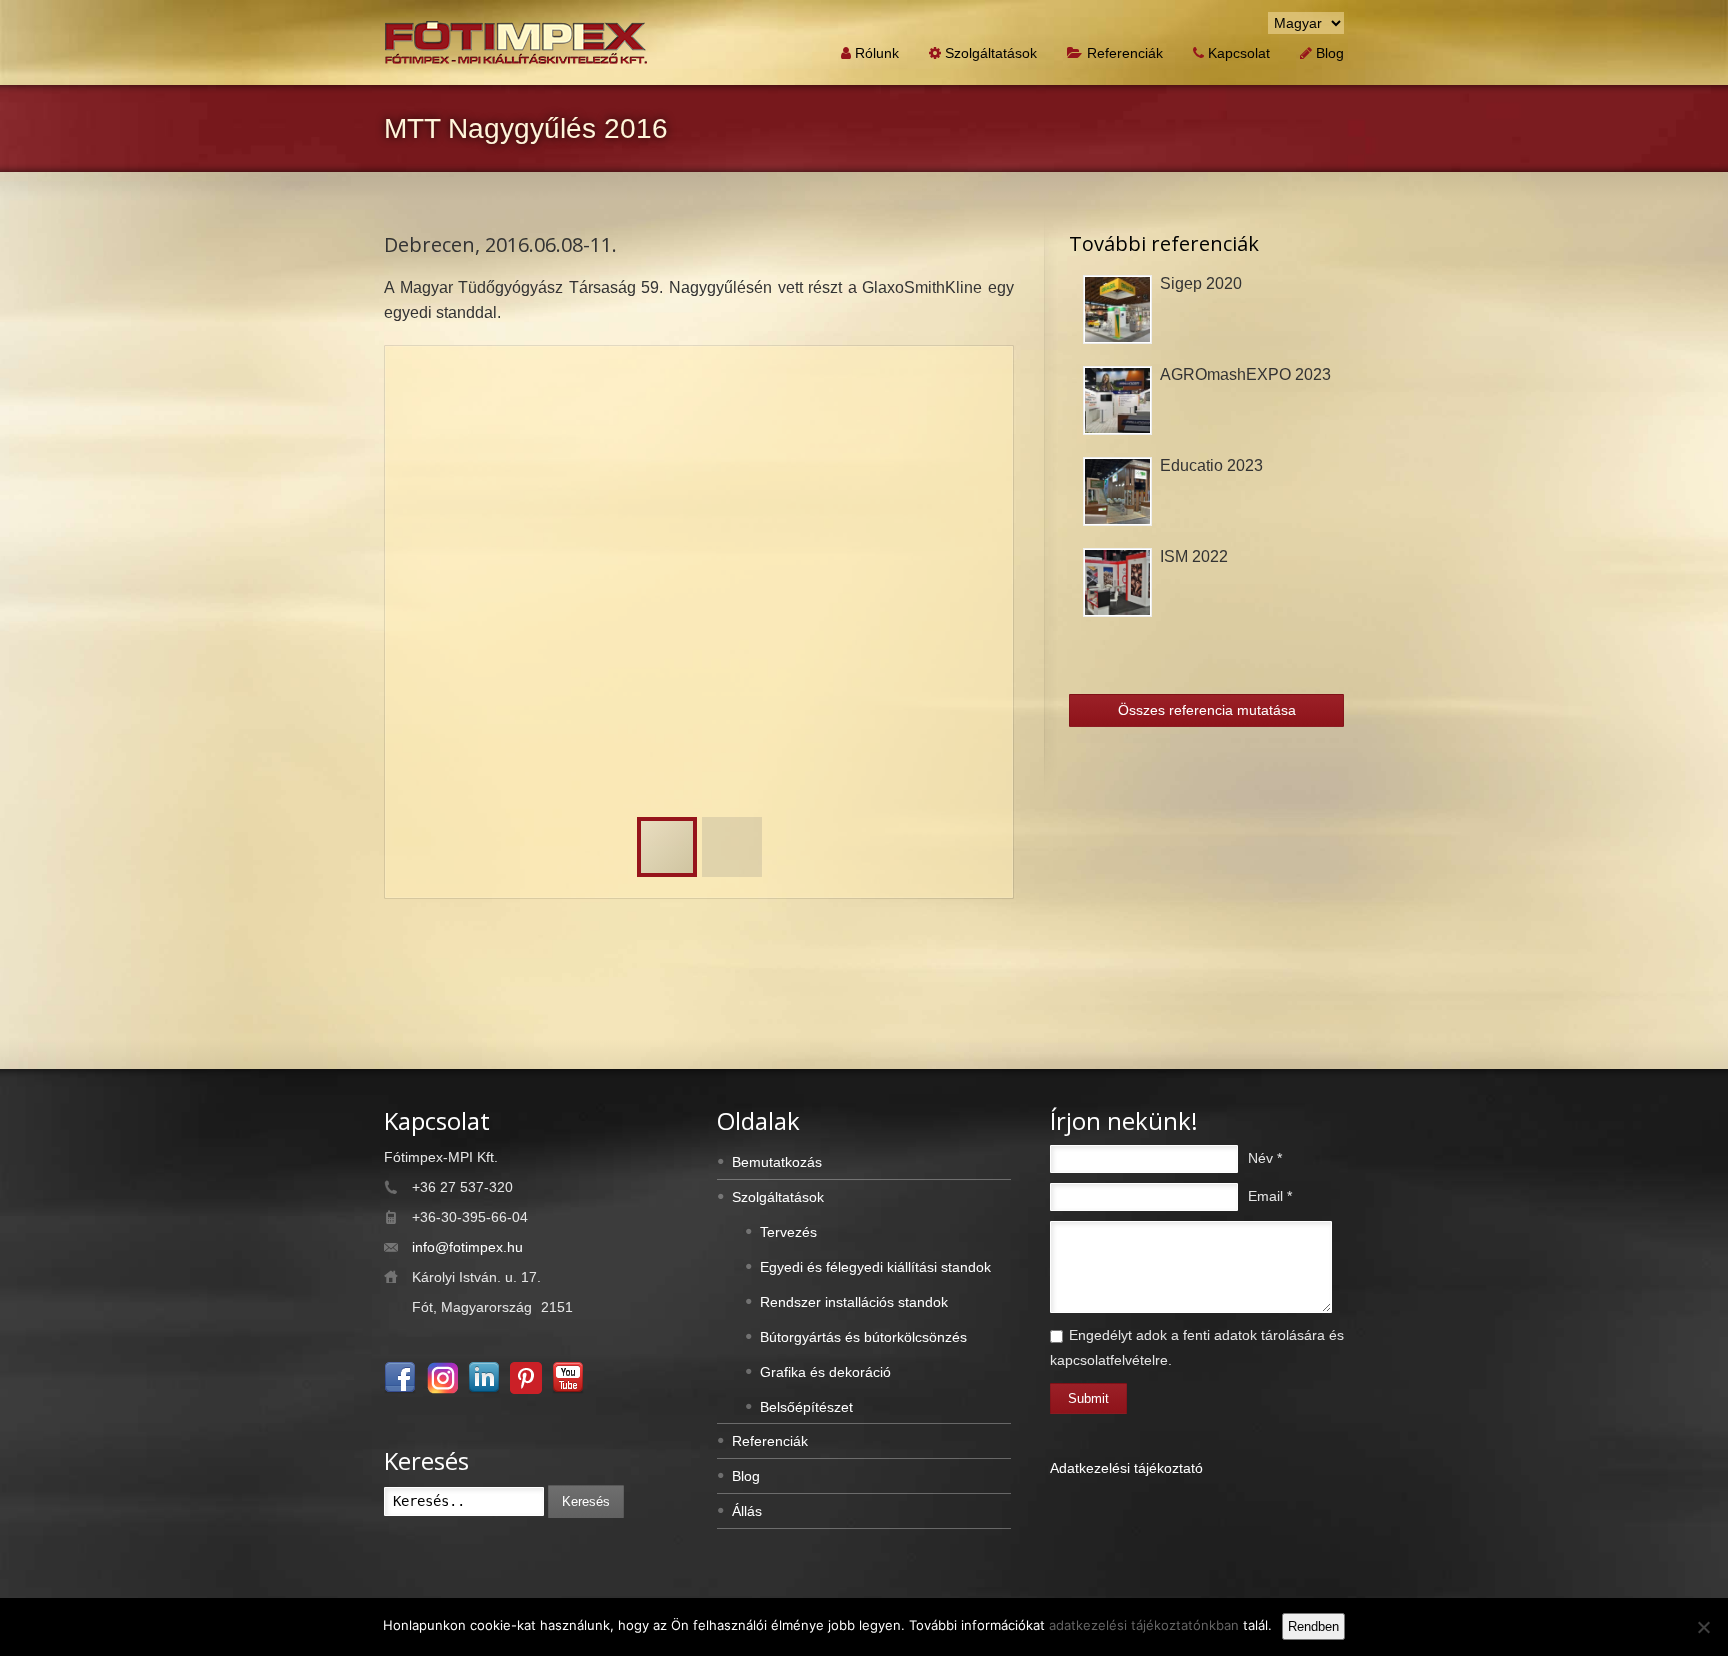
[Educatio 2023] (1117, 491)
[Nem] (1703, 1627)
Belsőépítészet (806, 1407)
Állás (747, 1511)
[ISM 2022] (1117, 582)
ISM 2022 (1194, 556)
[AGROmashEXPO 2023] (1117, 400)
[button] (974, 385)
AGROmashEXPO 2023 (1245, 374)
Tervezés (788, 1232)
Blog (1330, 53)
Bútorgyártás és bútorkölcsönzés (863, 1337)
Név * (1265, 1158)
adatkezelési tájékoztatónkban (1144, 1625)
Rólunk (877, 53)
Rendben (1313, 1626)
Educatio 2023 (1211, 465)
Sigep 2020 (1201, 283)
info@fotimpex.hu (467, 1247)
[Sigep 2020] (1117, 309)
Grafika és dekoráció (825, 1372)
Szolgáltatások (991, 53)
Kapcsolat (1239, 53)
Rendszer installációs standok (854, 1302)
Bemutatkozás (777, 1162)
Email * (1270, 1196)
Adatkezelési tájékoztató (1126, 1468)
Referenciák (1125, 53)
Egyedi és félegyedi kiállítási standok (875, 1267)
